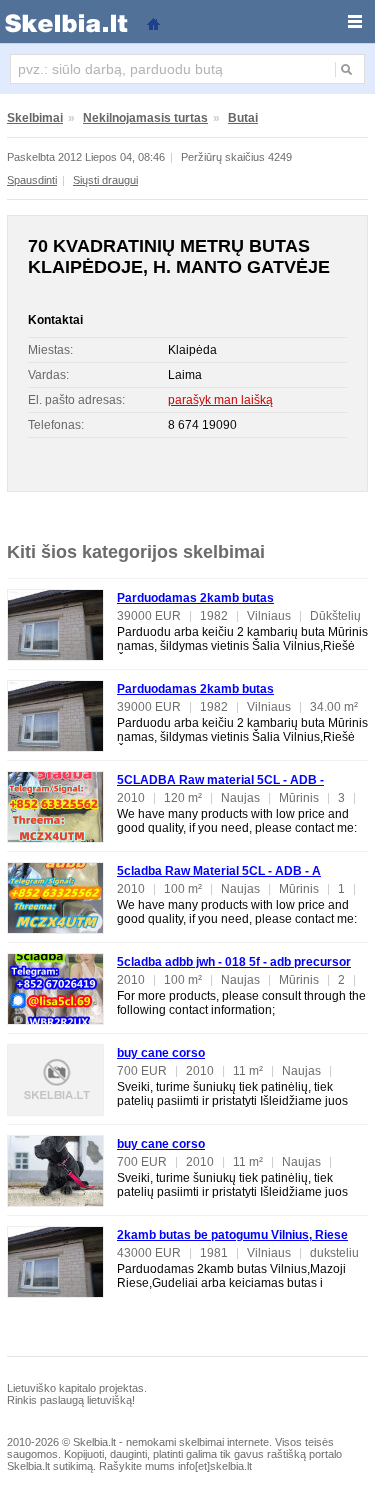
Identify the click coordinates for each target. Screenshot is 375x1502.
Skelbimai (35, 118)
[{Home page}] (153, 22)
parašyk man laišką (220, 400)
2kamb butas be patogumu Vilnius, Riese (232, 1235)
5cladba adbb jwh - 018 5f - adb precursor (234, 962)
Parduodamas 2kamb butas (195, 598)
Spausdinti (32, 180)
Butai (243, 118)
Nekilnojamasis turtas (145, 118)
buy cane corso (161, 1053)
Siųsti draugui (105, 180)
